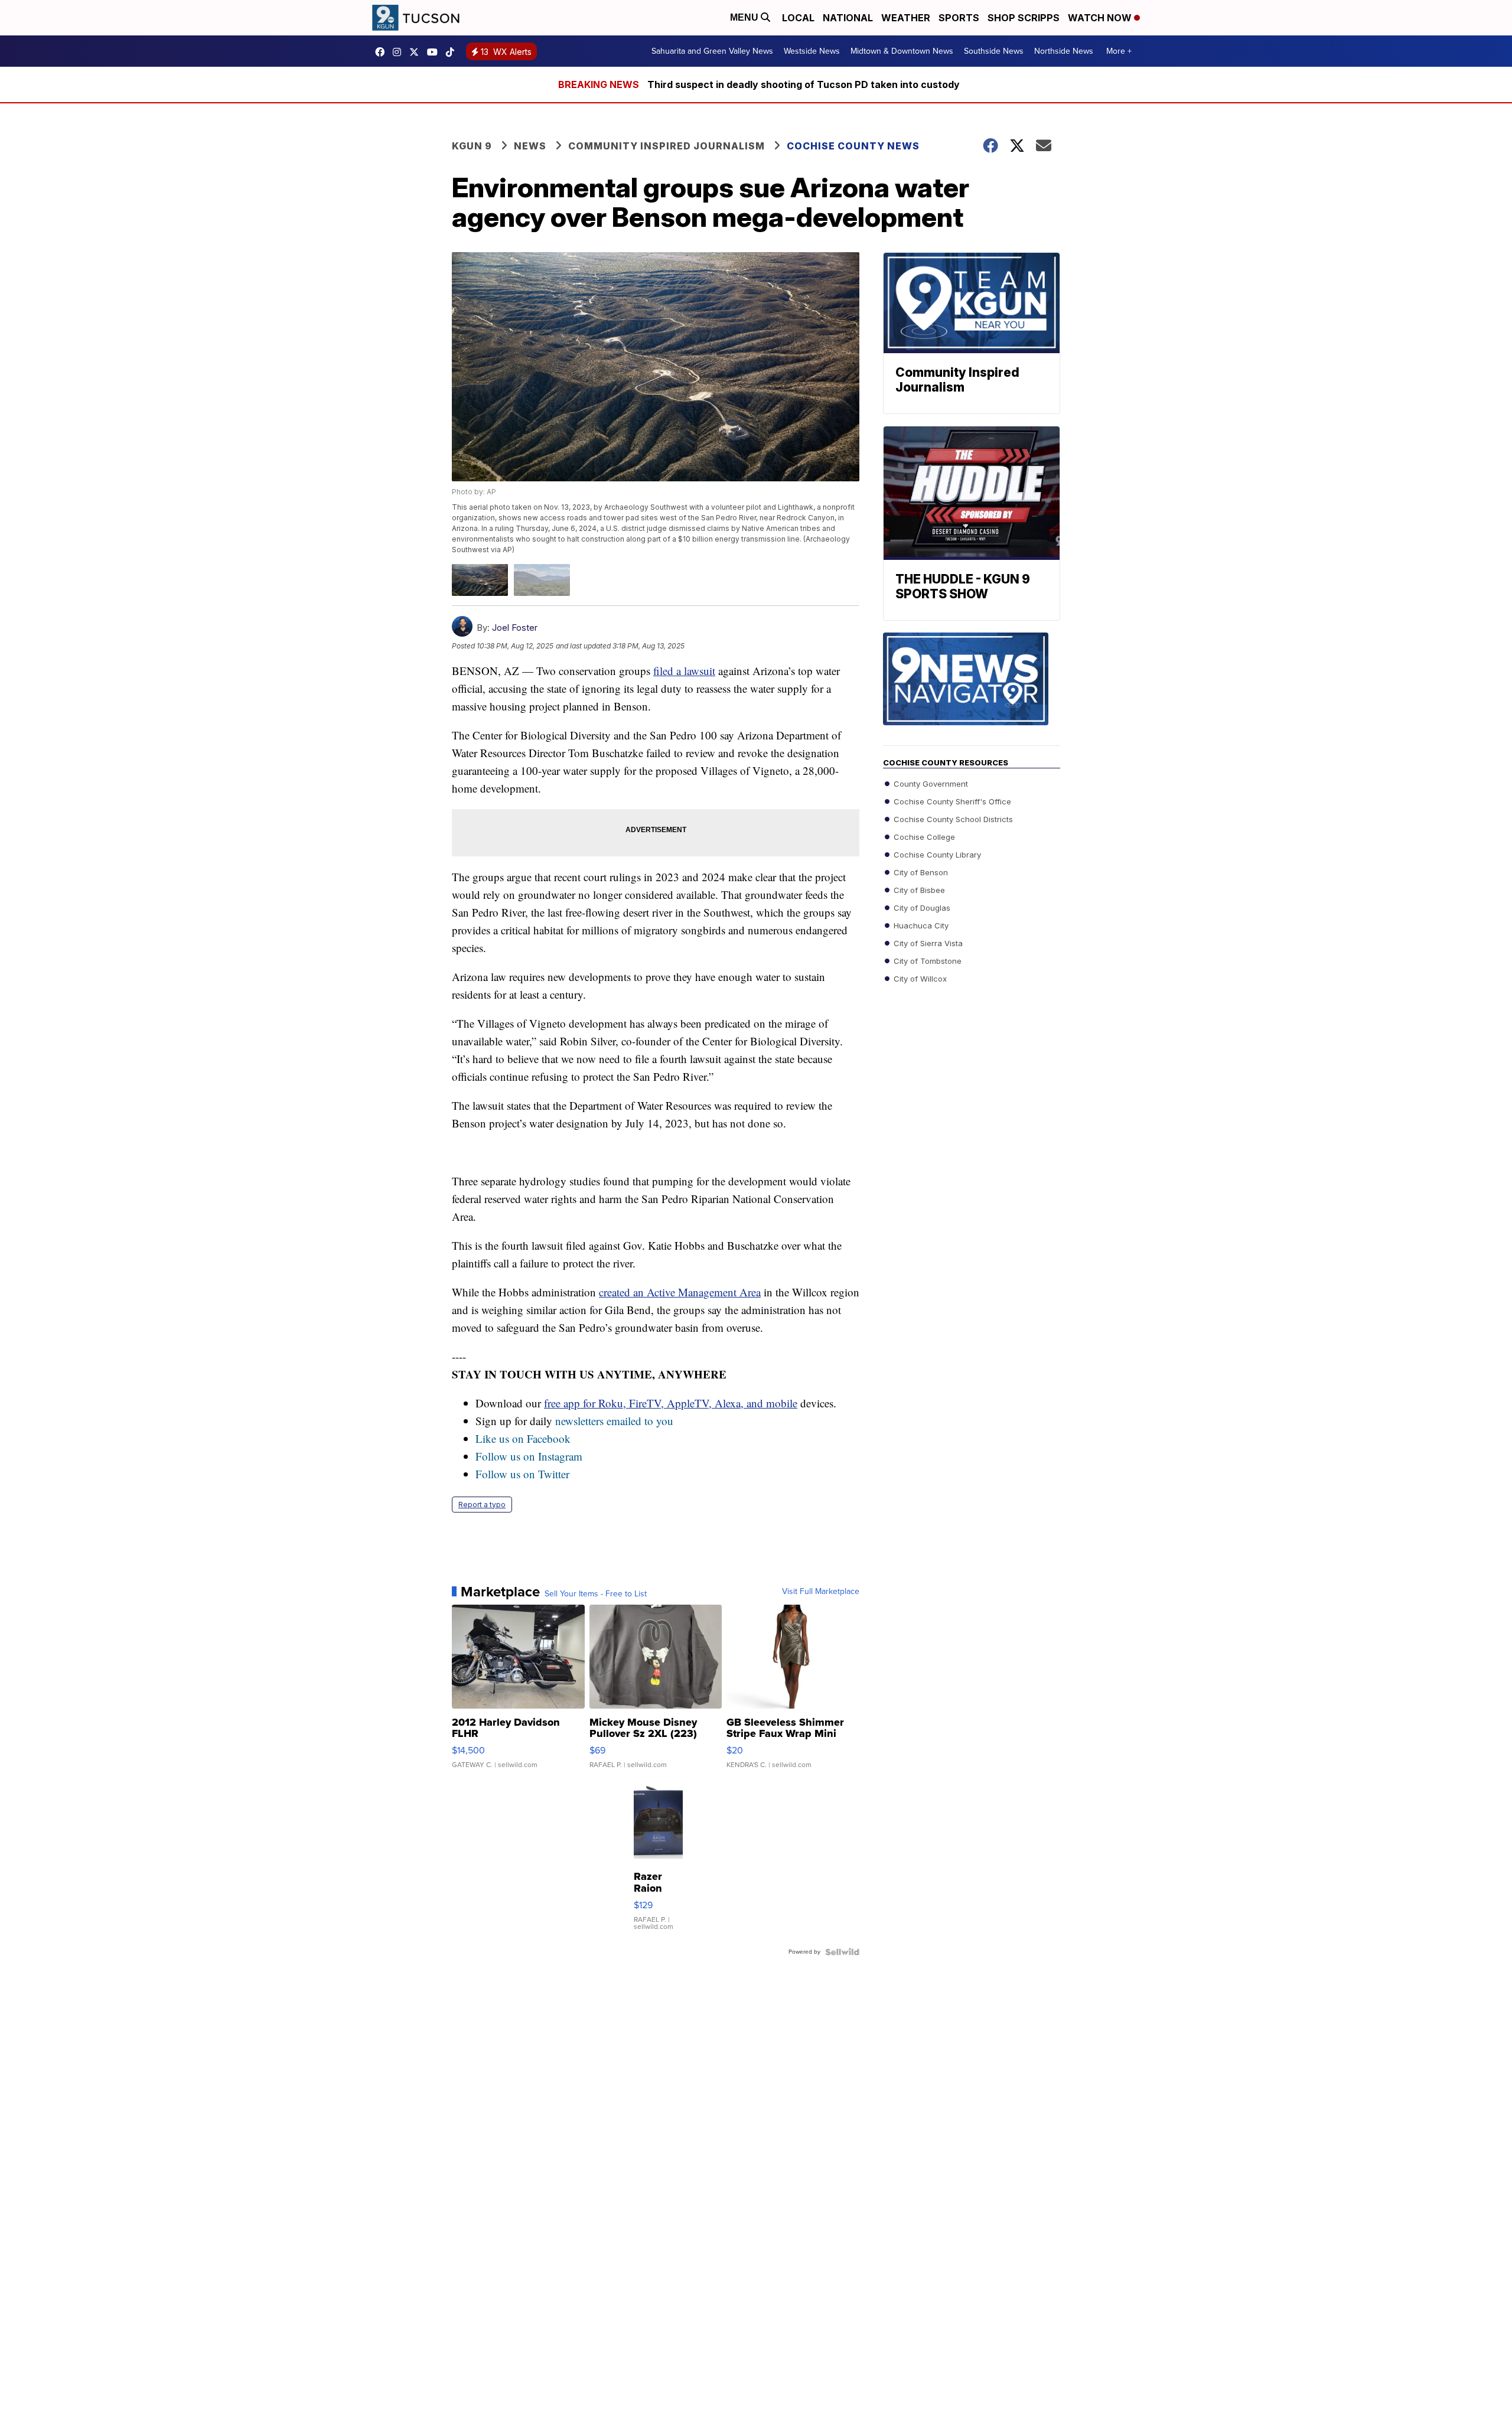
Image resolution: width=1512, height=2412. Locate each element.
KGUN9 (417, 52)
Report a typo (482, 1505)
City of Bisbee (918, 890)
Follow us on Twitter (522, 1474)
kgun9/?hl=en (400, 52)
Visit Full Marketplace (821, 1592)
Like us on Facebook (523, 1438)
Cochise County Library (936, 855)
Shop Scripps (1024, 18)
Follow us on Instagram (529, 1456)
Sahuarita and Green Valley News (712, 51)
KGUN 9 (472, 146)
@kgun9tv (453, 52)
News (530, 146)
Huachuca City (920, 925)
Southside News (994, 51)
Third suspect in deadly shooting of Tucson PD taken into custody (804, 84)
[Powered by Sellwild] (842, 1952)
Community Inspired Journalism (667, 146)
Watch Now (1101, 18)
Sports (959, 18)
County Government (930, 784)
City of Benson (920, 872)
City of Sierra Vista (927, 943)
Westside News (812, 51)
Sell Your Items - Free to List (596, 1594)
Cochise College (923, 837)
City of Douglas (921, 908)
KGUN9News (383, 52)
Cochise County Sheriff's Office (951, 801)
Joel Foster (515, 628)
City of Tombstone (926, 961)
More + (1119, 51)
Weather (906, 18)
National (848, 18)
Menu (745, 17)
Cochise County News (853, 146)
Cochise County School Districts (952, 819)
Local (798, 18)
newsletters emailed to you (614, 1421)
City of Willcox (919, 979)
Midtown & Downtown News (902, 51)
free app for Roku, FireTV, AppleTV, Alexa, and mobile (671, 1403)
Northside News (1064, 51)
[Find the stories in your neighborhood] (972, 689)
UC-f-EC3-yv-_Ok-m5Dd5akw (435, 52)
